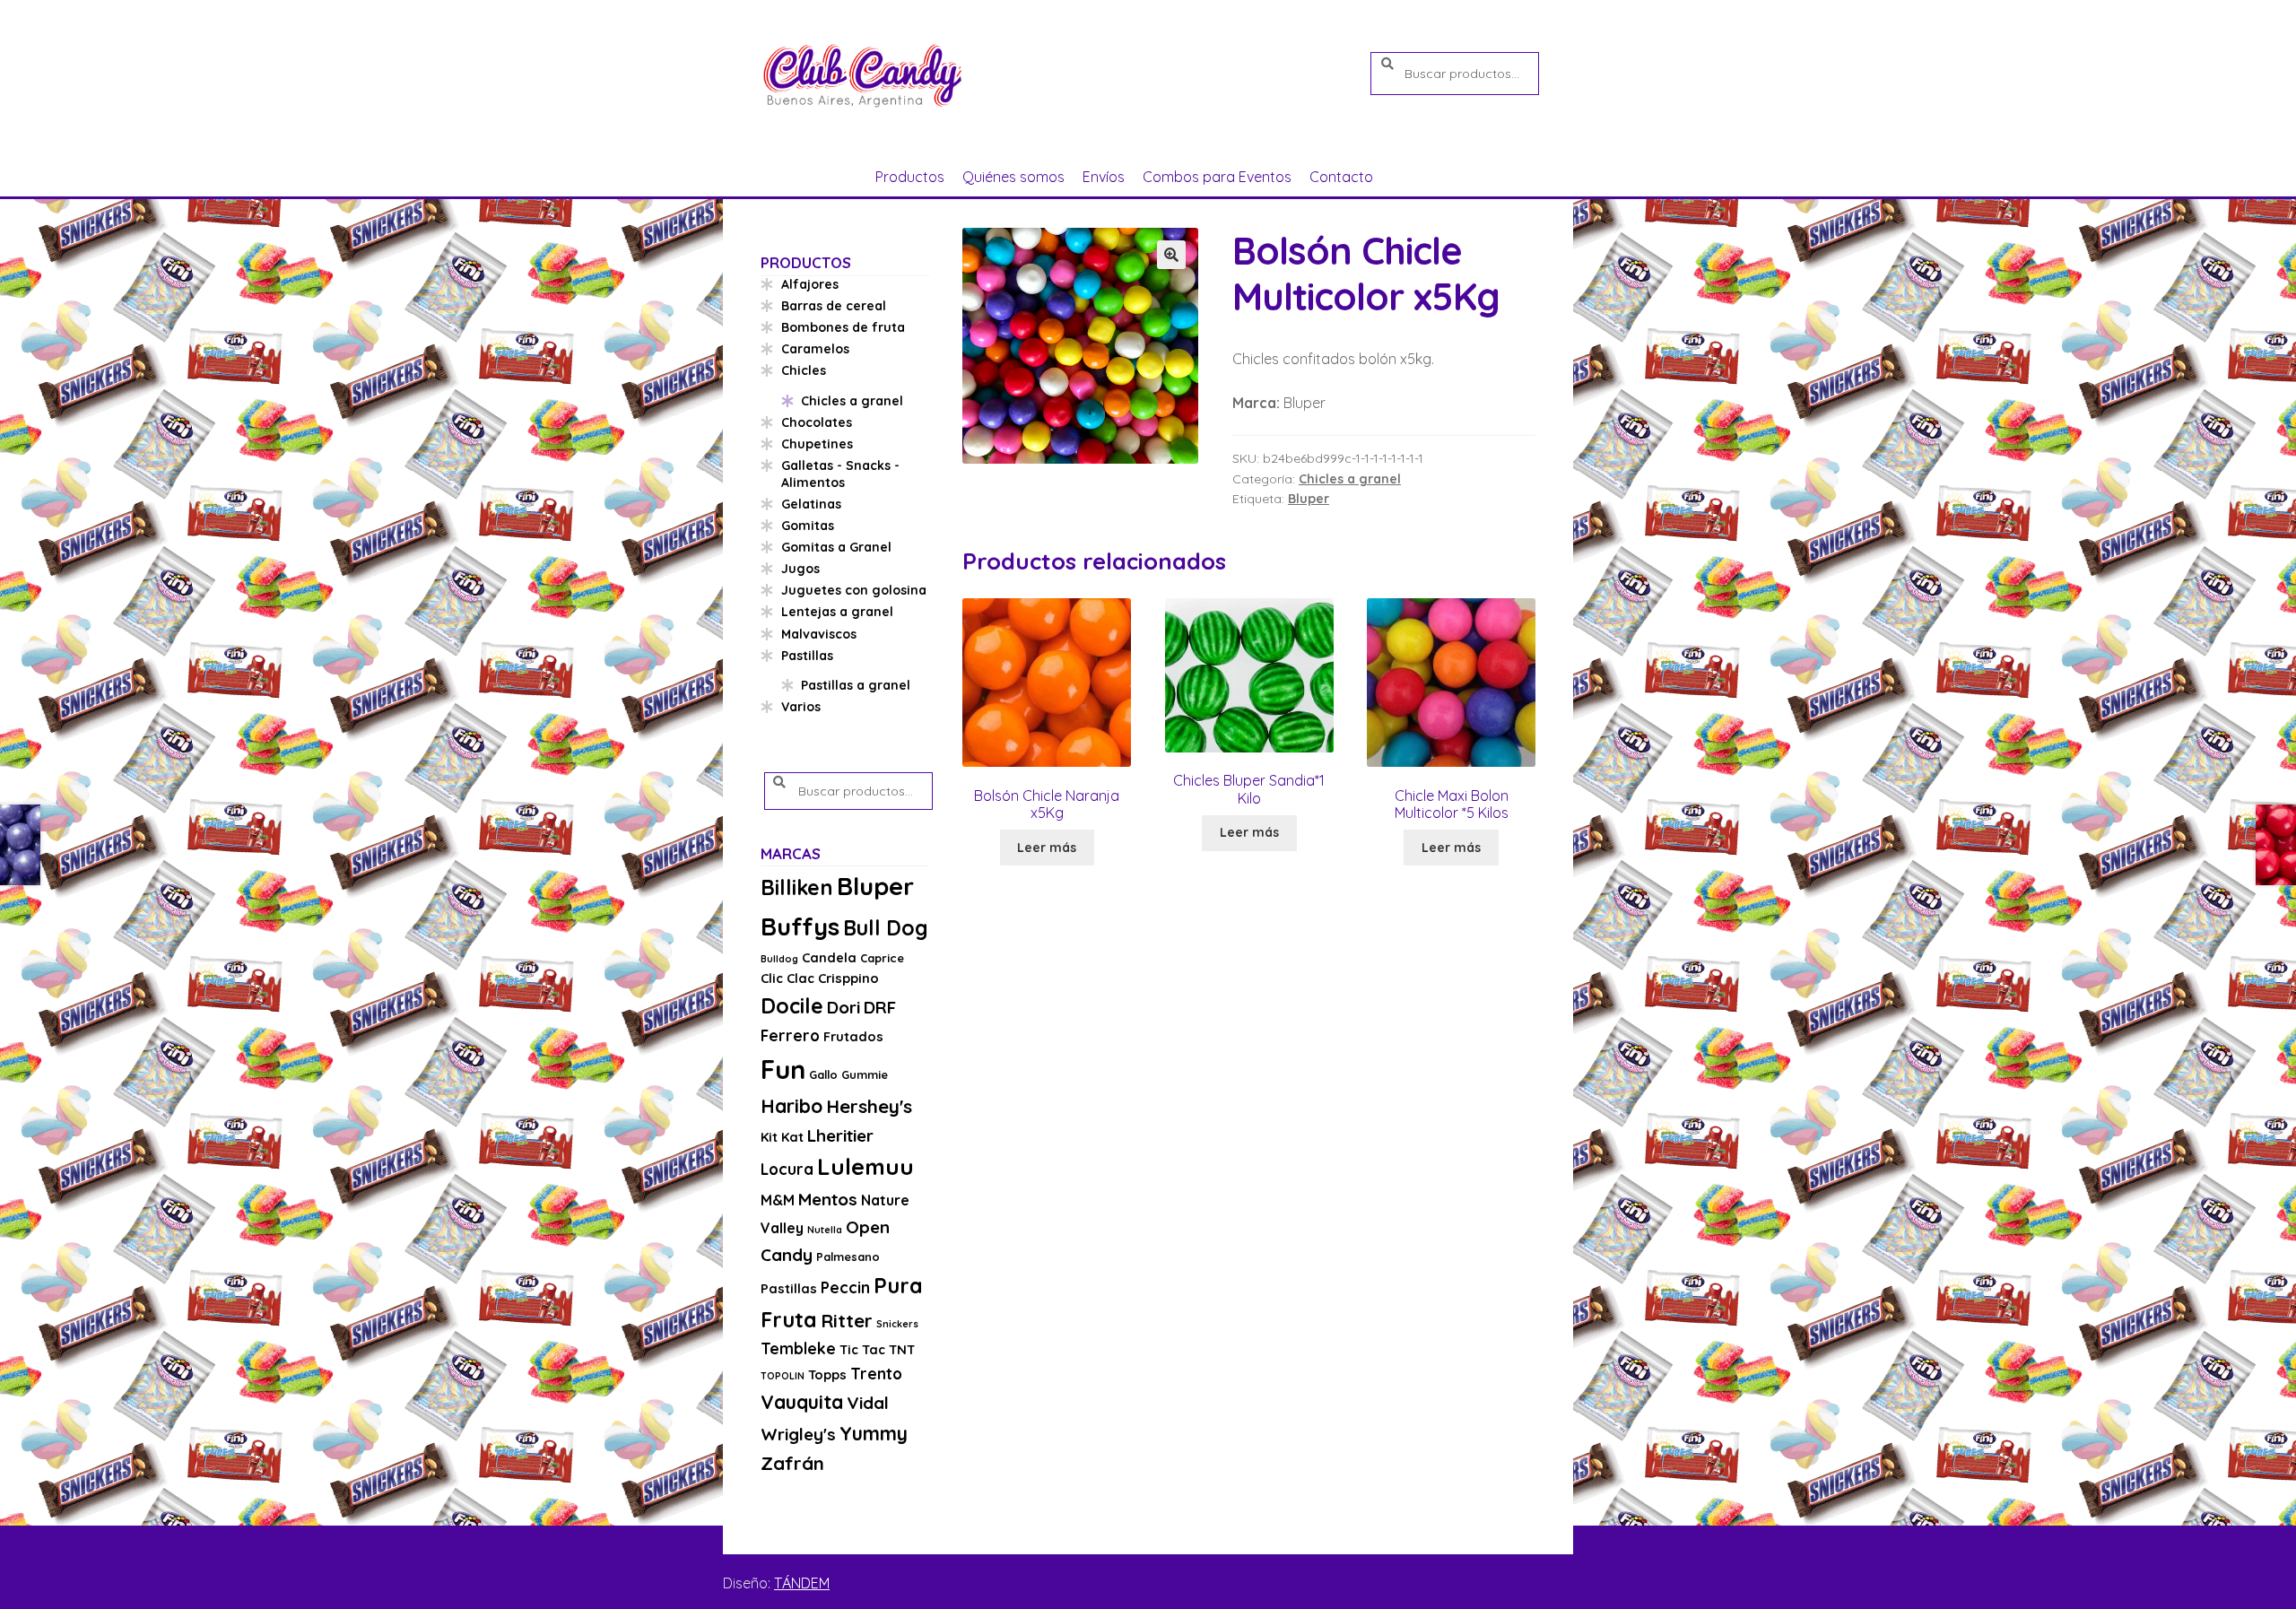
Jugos (800, 569)
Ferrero (790, 1035)
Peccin (845, 1287)
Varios (801, 707)
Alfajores (810, 284)
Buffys (800, 926)
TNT (902, 1349)
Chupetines (817, 444)
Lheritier (840, 1135)
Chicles (804, 370)
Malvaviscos (819, 634)
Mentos (828, 1199)
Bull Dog (886, 928)
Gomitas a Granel (836, 547)
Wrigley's (798, 1434)
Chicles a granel (1350, 479)
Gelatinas (811, 504)
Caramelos (815, 349)
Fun (783, 1069)
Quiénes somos (1013, 177)
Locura (787, 1169)
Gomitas (808, 526)
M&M (778, 1200)
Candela (829, 957)
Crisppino (848, 978)
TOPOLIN (783, 1376)
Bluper (1309, 499)
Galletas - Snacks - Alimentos (840, 474)
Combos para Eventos (1217, 177)
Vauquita (802, 1402)
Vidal (868, 1403)
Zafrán (792, 1463)
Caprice (882, 958)
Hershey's (869, 1106)
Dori (844, 1007)
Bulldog (779, 959)
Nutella (825, 1230)
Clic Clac (787, 978)
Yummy (874, 1433)
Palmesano (848, 1257)
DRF (880, 1007)
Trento (876, 1374)
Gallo (823, 1074)
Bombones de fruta (843, 327)
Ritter (847, 1320)
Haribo (791, 1106)
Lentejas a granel (837, 612)
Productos (910, 177)
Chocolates (817, 422)
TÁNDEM (802, 1583)
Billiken (797, 887)
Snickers (897, 1324)
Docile (792, 1006)
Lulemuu (865, 1166)
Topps (827, 1374)
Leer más (1047, 848)
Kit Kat (782, 1137)
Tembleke (798, 1348)
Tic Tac (862, 1349)
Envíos (1104, 177)
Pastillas (807, 656)
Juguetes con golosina (854, 590)
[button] (1171, 255)
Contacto (1341, 177)
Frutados (853, 1036)
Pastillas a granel (856, 685)
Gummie (865, 1074)
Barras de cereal (834, 306)
